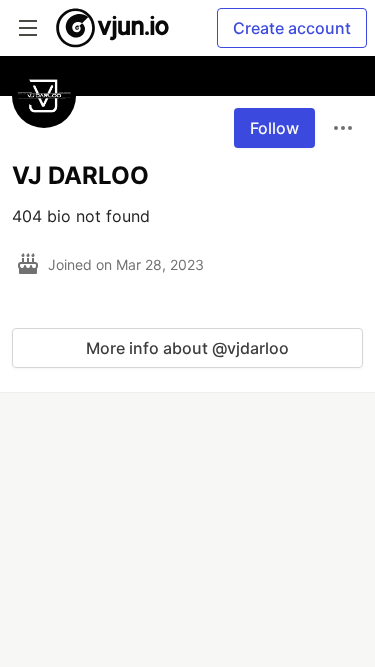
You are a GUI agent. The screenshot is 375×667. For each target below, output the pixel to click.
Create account (292, 28)
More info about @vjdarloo (187, 348)
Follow (274, 128)
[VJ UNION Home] (113, 28)
